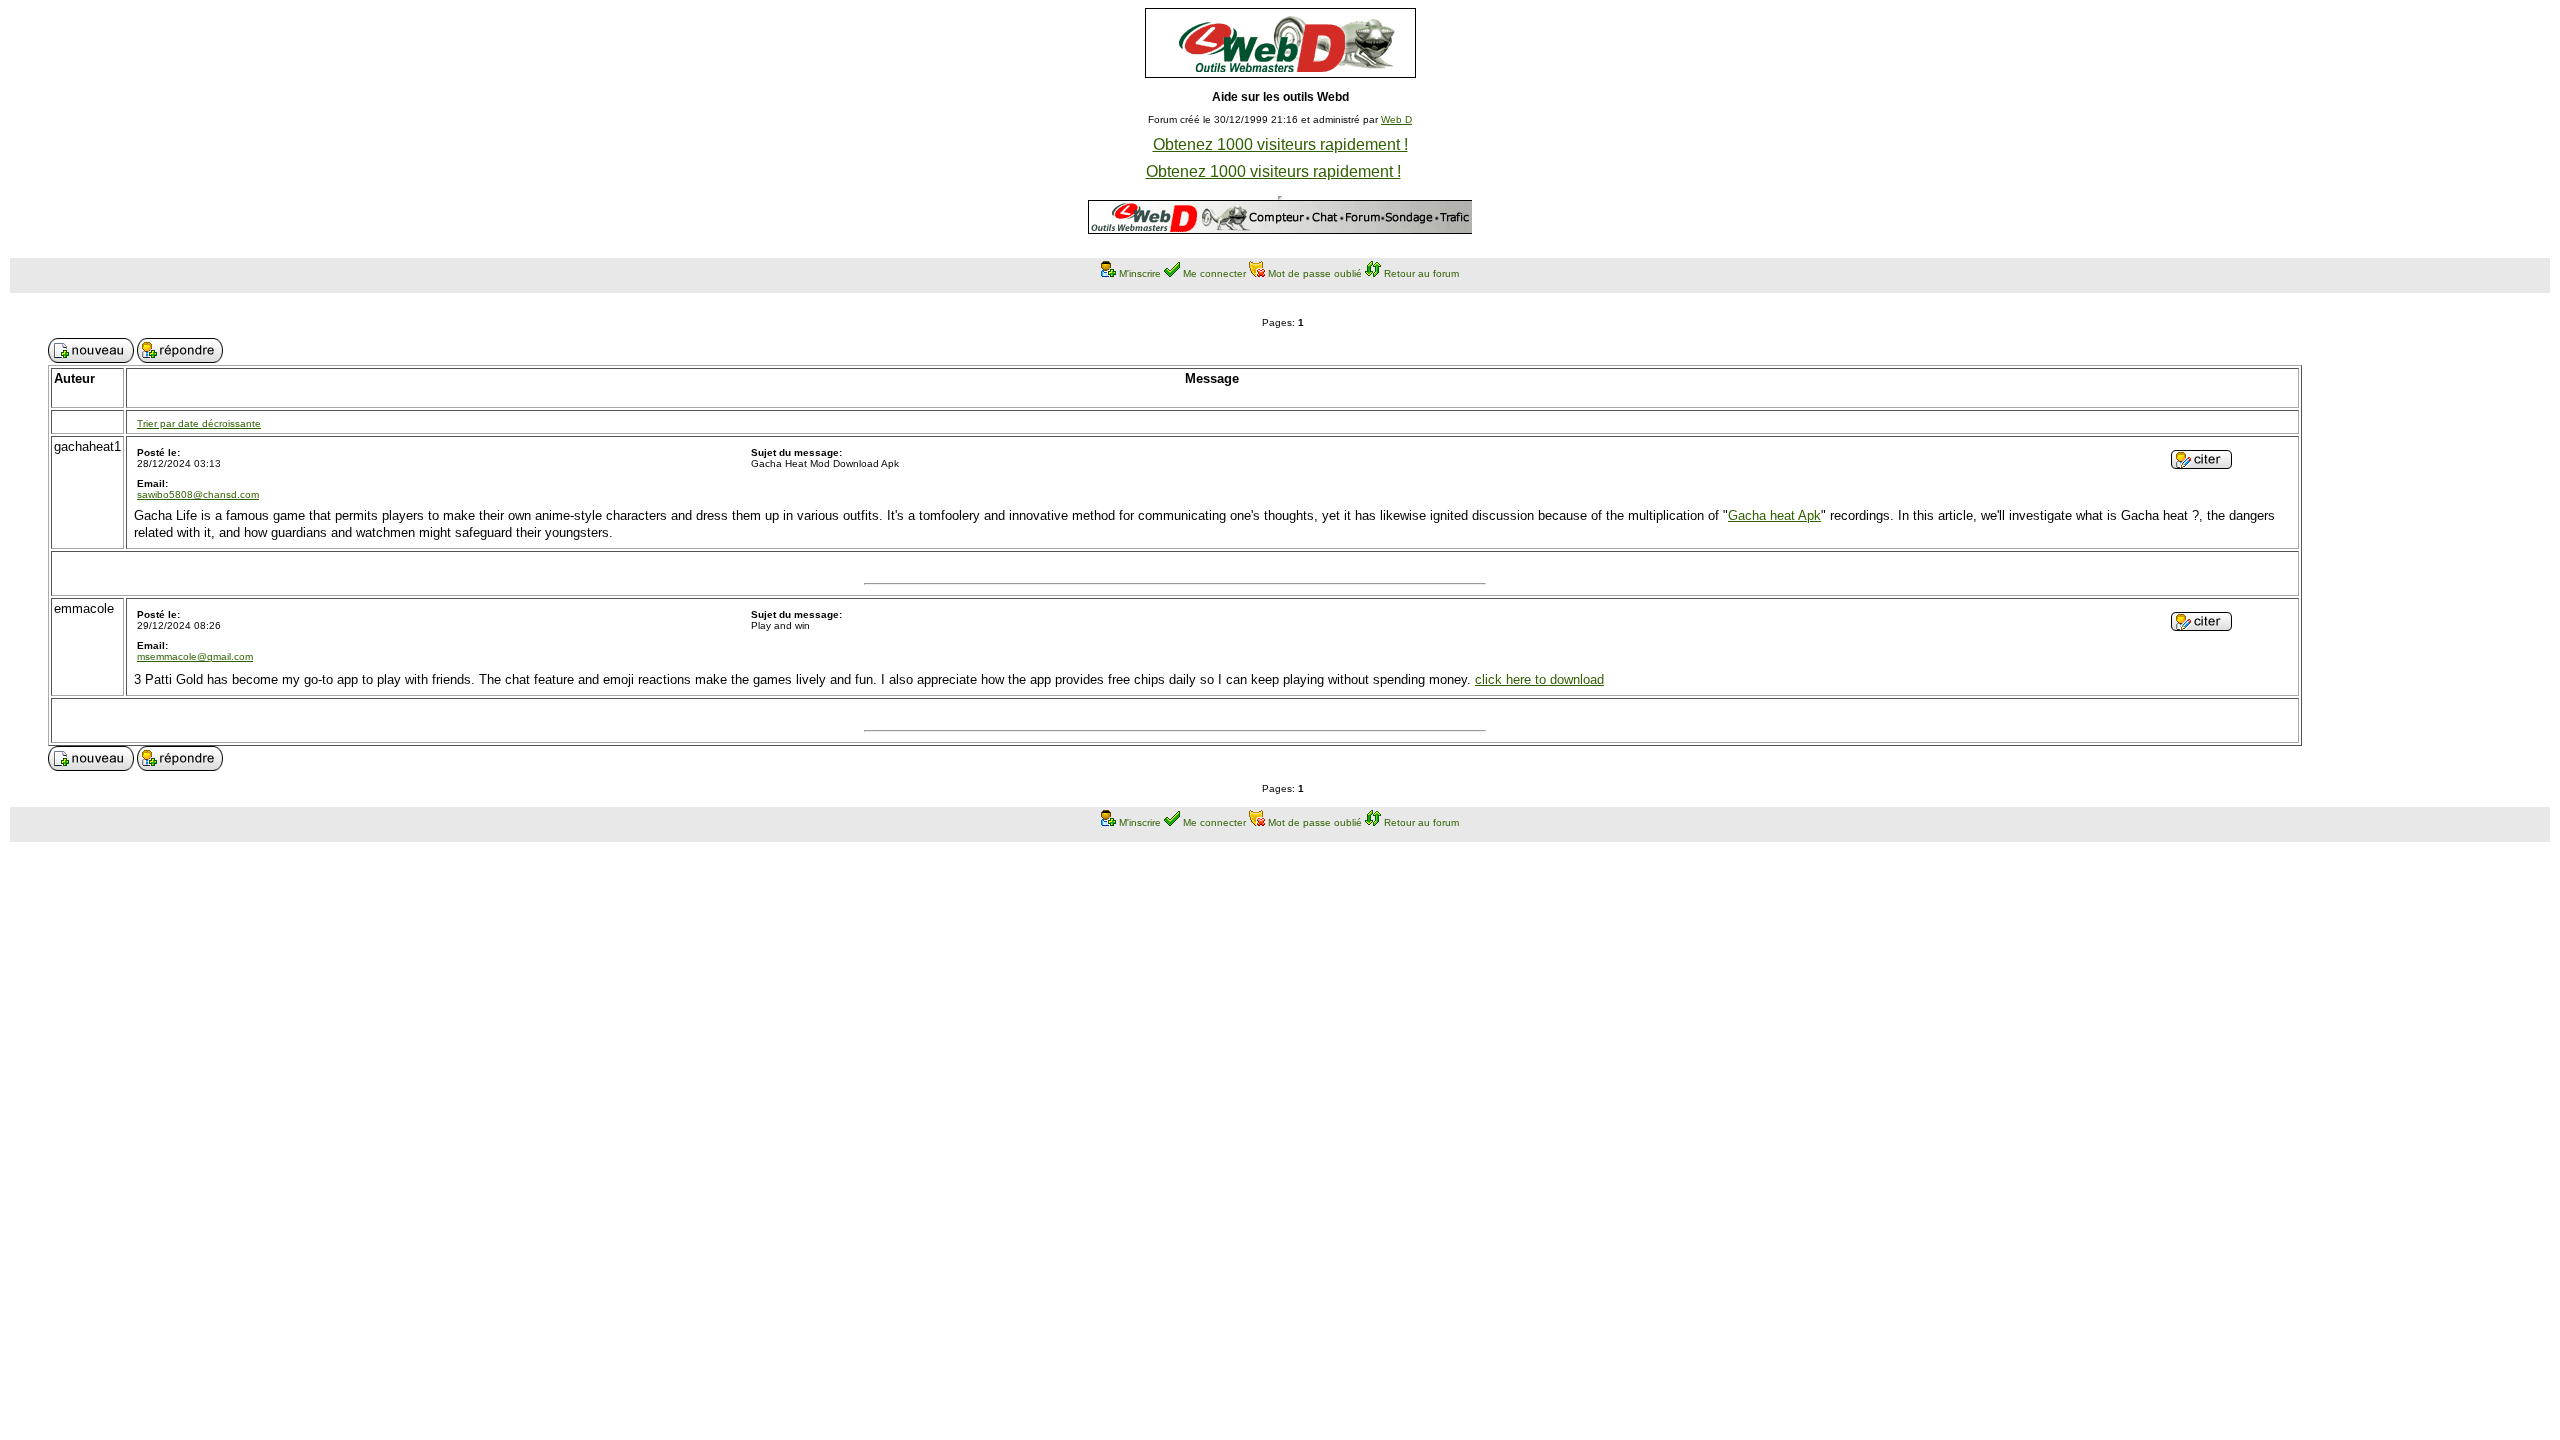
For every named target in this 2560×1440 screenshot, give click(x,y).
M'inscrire (1140, 273)
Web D (1396, 119)
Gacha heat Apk (1774, 515)
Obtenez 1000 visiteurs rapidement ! (1280, 144)
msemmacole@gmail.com (195, 656)
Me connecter (1214, 273)
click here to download (1539, 679)
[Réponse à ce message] (2201, 463)
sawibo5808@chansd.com (198, 494)
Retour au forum (1421, 273)
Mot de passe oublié (1315, 273)
